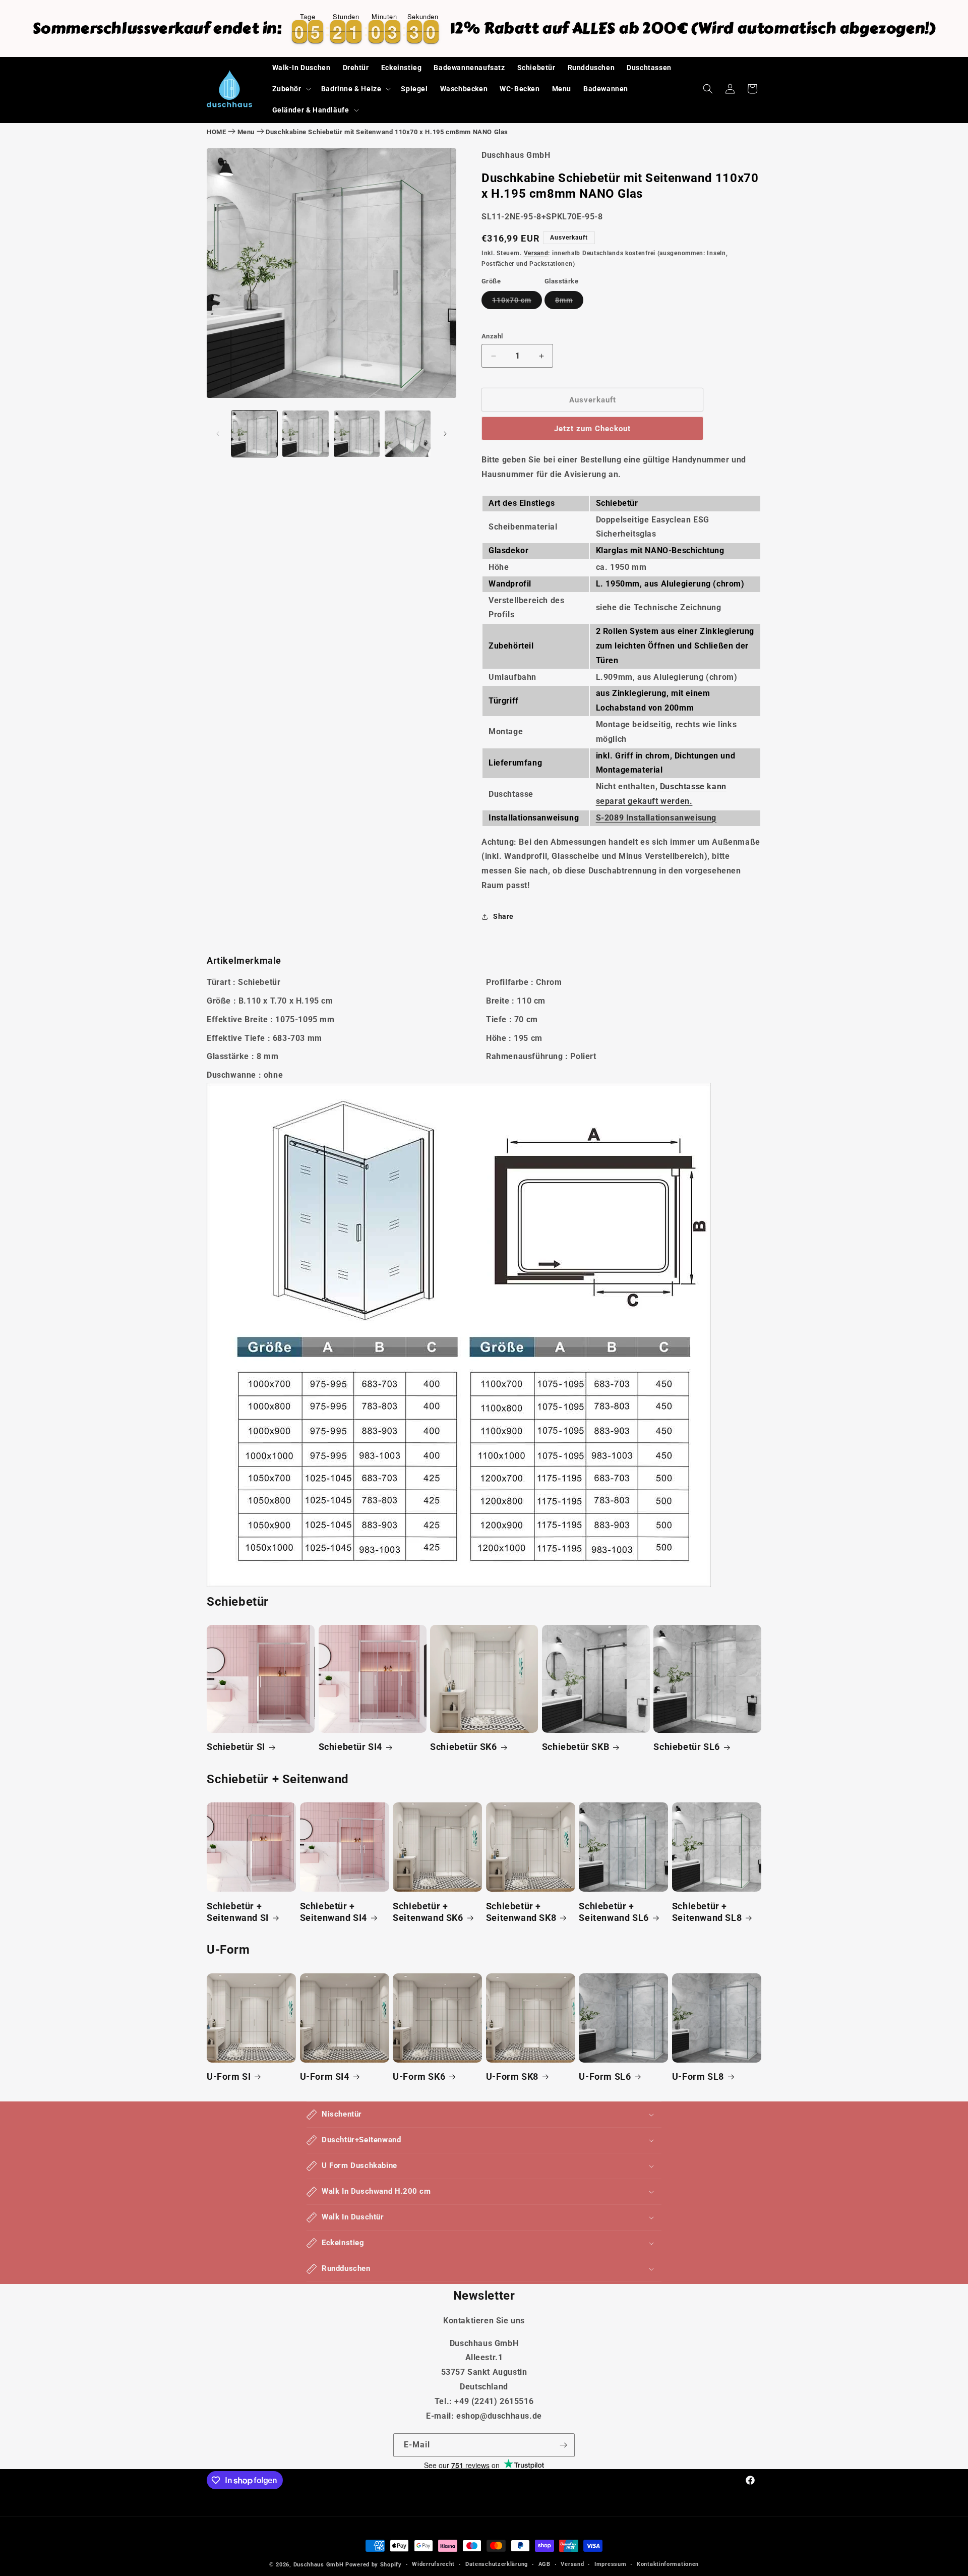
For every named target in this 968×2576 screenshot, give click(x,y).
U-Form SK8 (512, 2076)
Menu (246, 132)
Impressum (610, 2564)
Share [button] (503, 916)
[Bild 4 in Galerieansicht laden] (408, 433)
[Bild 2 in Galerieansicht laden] (305, 433)
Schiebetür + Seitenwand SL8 (707, 1912)
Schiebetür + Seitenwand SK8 (521, 1912)
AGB (544, 2564)
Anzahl (492, 336)
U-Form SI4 (325, 2076)
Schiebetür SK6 (463, 1747)
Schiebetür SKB (576, 1747)
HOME (216, 132)
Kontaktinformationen (668, 2564)
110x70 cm (517, 302)
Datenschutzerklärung (497, 2564)
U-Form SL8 (698, 2076)
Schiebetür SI (236, 1747)
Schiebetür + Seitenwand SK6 (428, 1912)
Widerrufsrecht (433, 2564)
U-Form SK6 (419, 2076)
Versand (536, 253)
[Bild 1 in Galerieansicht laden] (254, 433)
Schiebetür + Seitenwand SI (238, 1912)
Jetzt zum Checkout (592, 429)
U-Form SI (229, 2076)
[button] (291, 89)
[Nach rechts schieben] (445, 434)
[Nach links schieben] (218, 434)
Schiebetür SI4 (350, 1747)
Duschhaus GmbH (319, 2565)
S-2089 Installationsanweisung (656, 818)
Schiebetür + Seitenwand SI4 (334, 1912)
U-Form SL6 (605, 2076)
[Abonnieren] (563, 2445)
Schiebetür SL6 (686, 1747)
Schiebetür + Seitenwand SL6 (614, 1912)
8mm (569, 302)
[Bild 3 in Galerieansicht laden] (357, 433)
